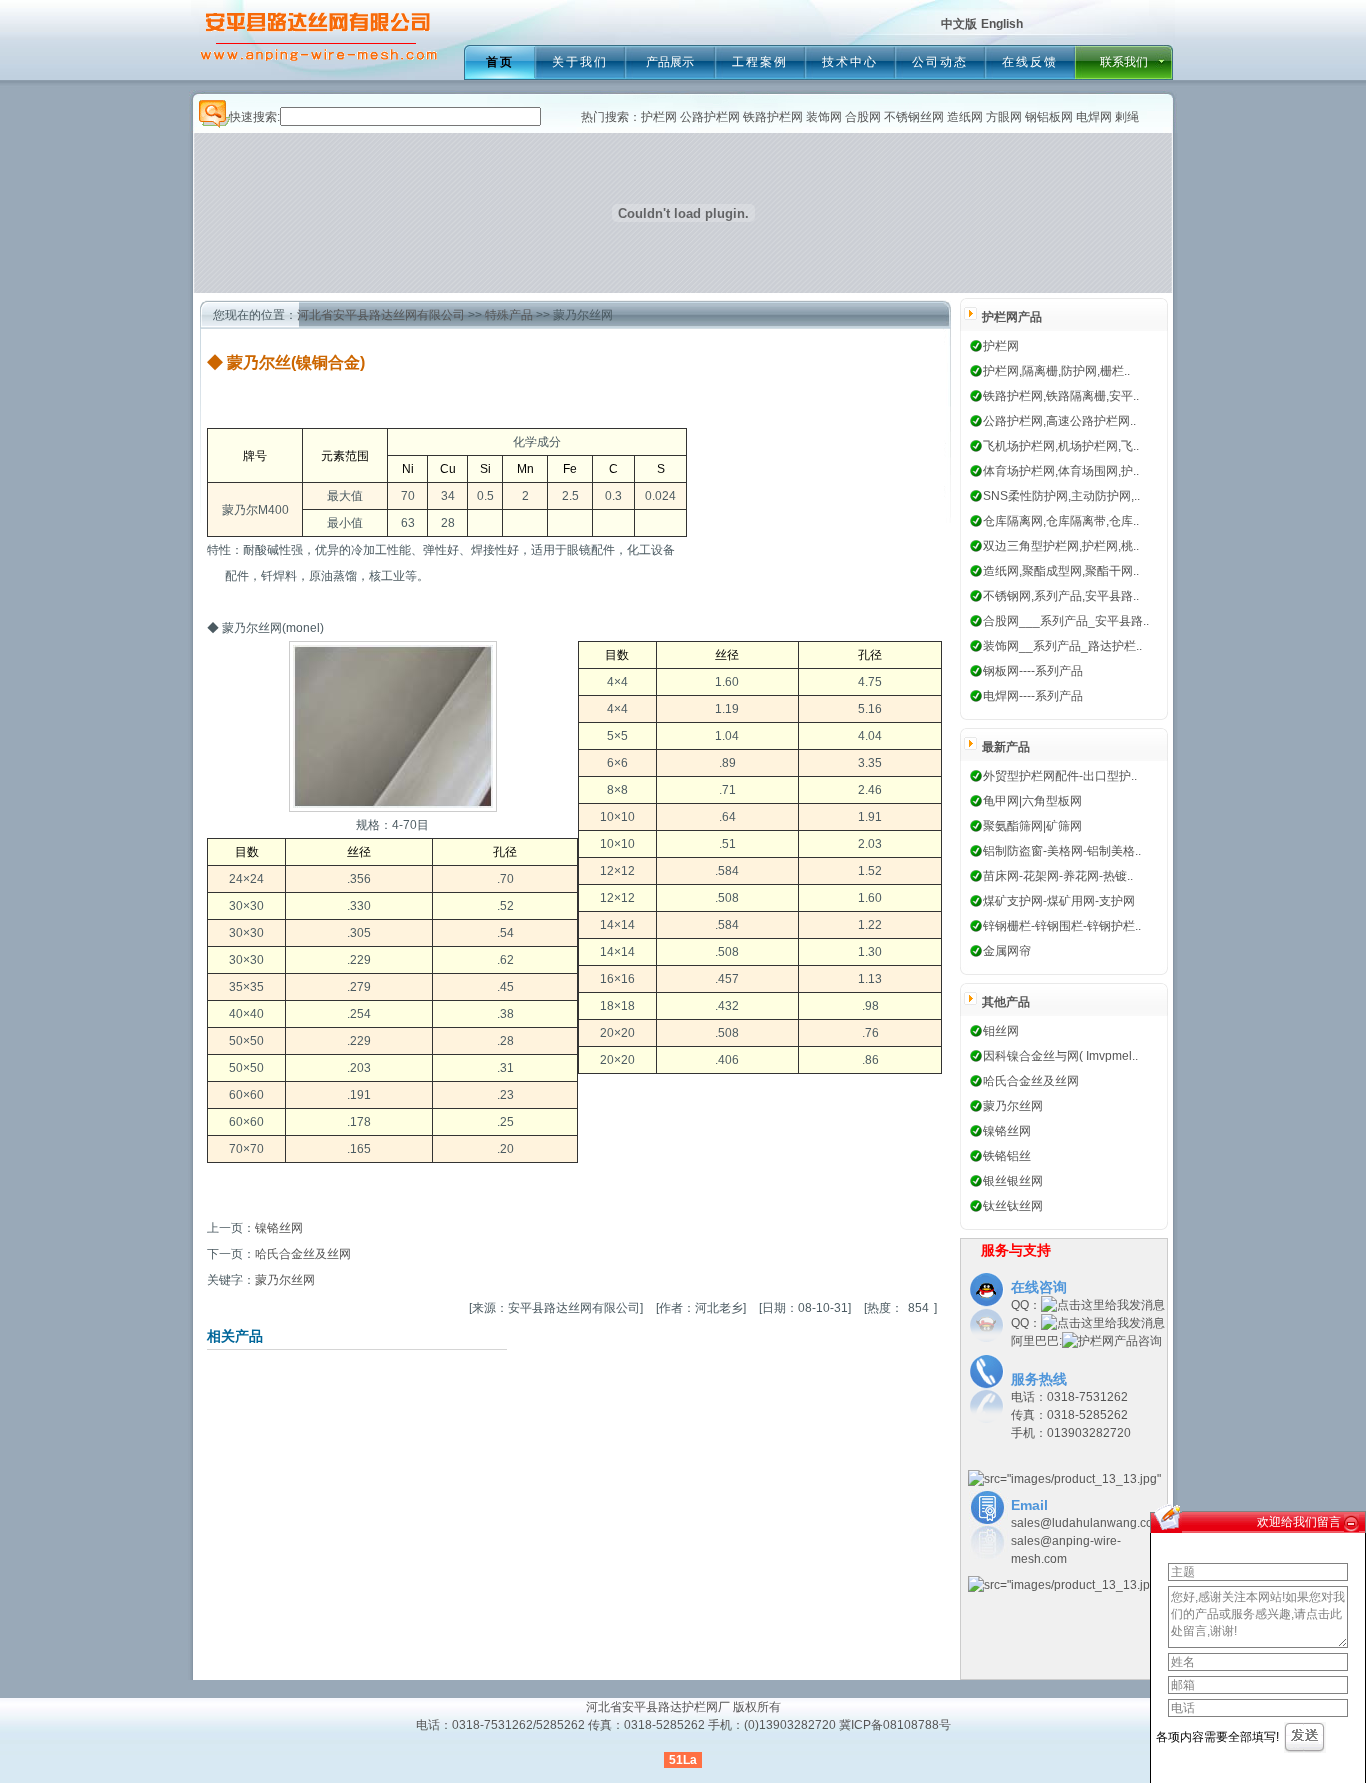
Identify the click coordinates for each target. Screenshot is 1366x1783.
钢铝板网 (1049, 117)
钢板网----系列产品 (1033, 671)
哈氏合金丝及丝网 (303, 1254)
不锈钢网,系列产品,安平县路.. (1061, 596)
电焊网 (1094, 117)
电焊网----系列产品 (1033, 696)
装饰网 (824, 117)
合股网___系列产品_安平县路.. (1066, 621)
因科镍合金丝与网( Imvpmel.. (1060, 1056)
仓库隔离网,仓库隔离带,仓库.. (1061, 521)
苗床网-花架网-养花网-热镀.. (1058, 876)
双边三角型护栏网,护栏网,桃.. (1061, 546)
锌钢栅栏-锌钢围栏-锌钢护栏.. (1062, 926)
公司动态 (940, 62)
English (1002, 24)
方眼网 (1004, 117)
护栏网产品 (1012, 317)
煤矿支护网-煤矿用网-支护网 (1059, 901)
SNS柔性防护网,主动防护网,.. (1061, 496)
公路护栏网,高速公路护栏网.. (1059, 421)
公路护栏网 (710, 117)
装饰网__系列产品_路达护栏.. (1062, 646)
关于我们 (580, 62)
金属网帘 (1007, 951)
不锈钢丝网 (914, 117)
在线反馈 (1030, 62)
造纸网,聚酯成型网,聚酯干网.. (1061, 571)
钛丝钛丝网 (1013, 1206)
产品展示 (670, 62)
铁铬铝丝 (1007, 1156)
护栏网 (659, 117)
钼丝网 (1001, 1031)
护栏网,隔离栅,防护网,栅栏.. (1056, 371)
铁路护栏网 (773, 117)
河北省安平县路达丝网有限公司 (381, 315)
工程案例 (760, 62)
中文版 (959, 24)
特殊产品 (509, 315)
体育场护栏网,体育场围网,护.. (1061, 471)
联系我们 (1124, 62)
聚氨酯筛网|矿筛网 (1032, 826)
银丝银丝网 (1013, 1181)
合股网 (863, 117)
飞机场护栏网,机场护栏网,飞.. (1061, 446)
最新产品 (1006, 747)
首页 (500, 62)
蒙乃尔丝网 (285, 1280)
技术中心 (850, 62)
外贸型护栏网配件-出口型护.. (1060, 776)
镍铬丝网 (279, 1228)
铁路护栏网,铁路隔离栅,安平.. (1061, 396)
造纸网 (965, 117)
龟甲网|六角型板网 (1032, 801)
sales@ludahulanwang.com (1087, 1523)
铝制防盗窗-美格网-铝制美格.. (1062, 851)
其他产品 (1006, 1002)
